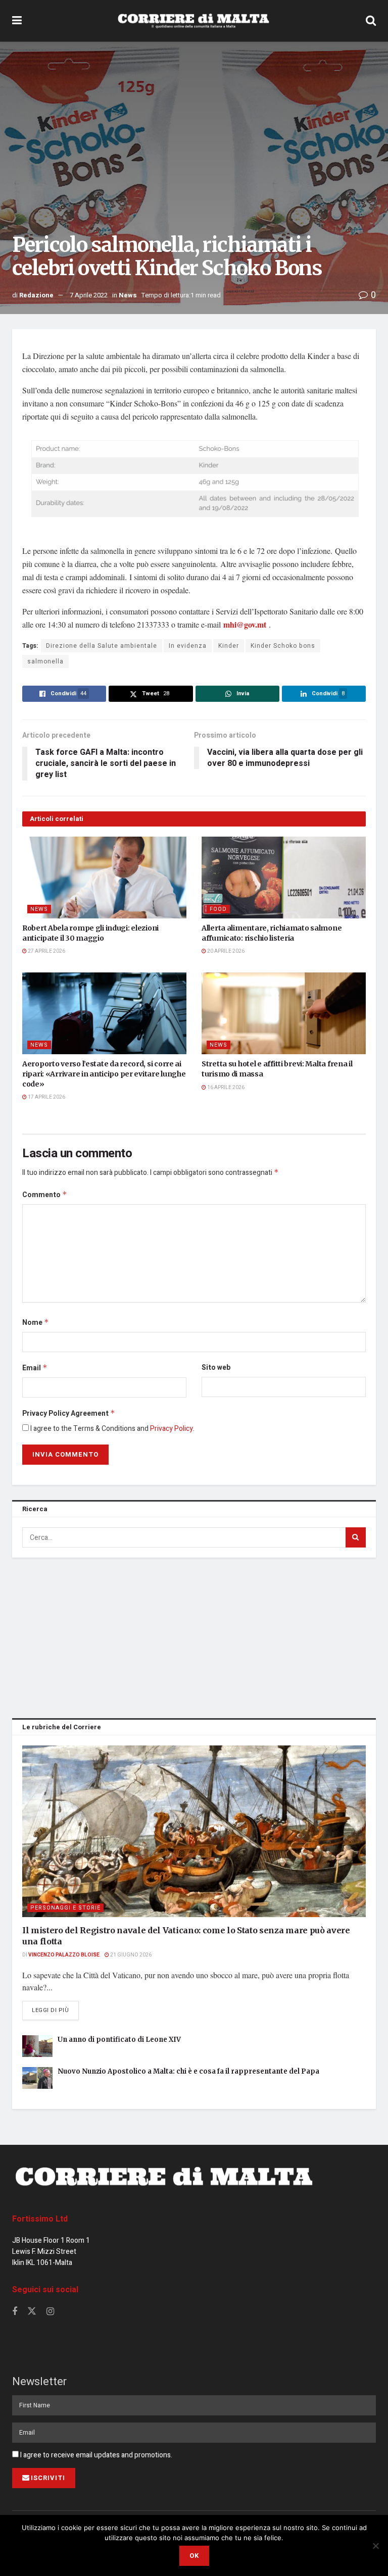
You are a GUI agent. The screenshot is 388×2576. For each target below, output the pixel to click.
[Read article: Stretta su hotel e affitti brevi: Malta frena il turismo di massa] (284, 1014)
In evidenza (188, 646)
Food (218, 909)
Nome (36, 1323)
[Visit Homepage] (193, 21)
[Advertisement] (194, 1636)
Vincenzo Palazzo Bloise (64, 1955)
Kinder (229, 646)
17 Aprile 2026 (46, 1097)
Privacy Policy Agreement (69, 1413)
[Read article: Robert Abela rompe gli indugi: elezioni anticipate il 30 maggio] (104, 878)
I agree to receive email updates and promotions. (95, 2455)
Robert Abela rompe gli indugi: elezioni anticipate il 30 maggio (90, 933)
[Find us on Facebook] (15, 2312)
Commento (45, 1195)
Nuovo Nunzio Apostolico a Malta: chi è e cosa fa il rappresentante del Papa (188, 2071)
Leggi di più (55, 2010)
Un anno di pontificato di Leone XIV (119, 2040)
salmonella (45, 661)
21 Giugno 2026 (130, 1955)
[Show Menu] (17, 21)
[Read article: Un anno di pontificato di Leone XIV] (37, 2046)
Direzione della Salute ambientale (102, 646)
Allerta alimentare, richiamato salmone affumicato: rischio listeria (272, 933)
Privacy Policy (172, 1429)
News (128, 295)
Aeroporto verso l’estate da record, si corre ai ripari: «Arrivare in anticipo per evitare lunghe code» (104, 1074)
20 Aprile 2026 (225, 951)
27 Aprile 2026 (46, 951)
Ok (194, 2556)
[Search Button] (371, 21)
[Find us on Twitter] (32, 2312)
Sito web (216, 1368)
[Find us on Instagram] (50, 2312)
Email (35, 1368)
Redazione (36, 295)
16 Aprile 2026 (225, 1088)
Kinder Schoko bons (283, 646)
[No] (375, 2546)
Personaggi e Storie (65, 1908)
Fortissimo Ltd (40, 2219)
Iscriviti (48, 2478)
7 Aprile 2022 (89, 295)
